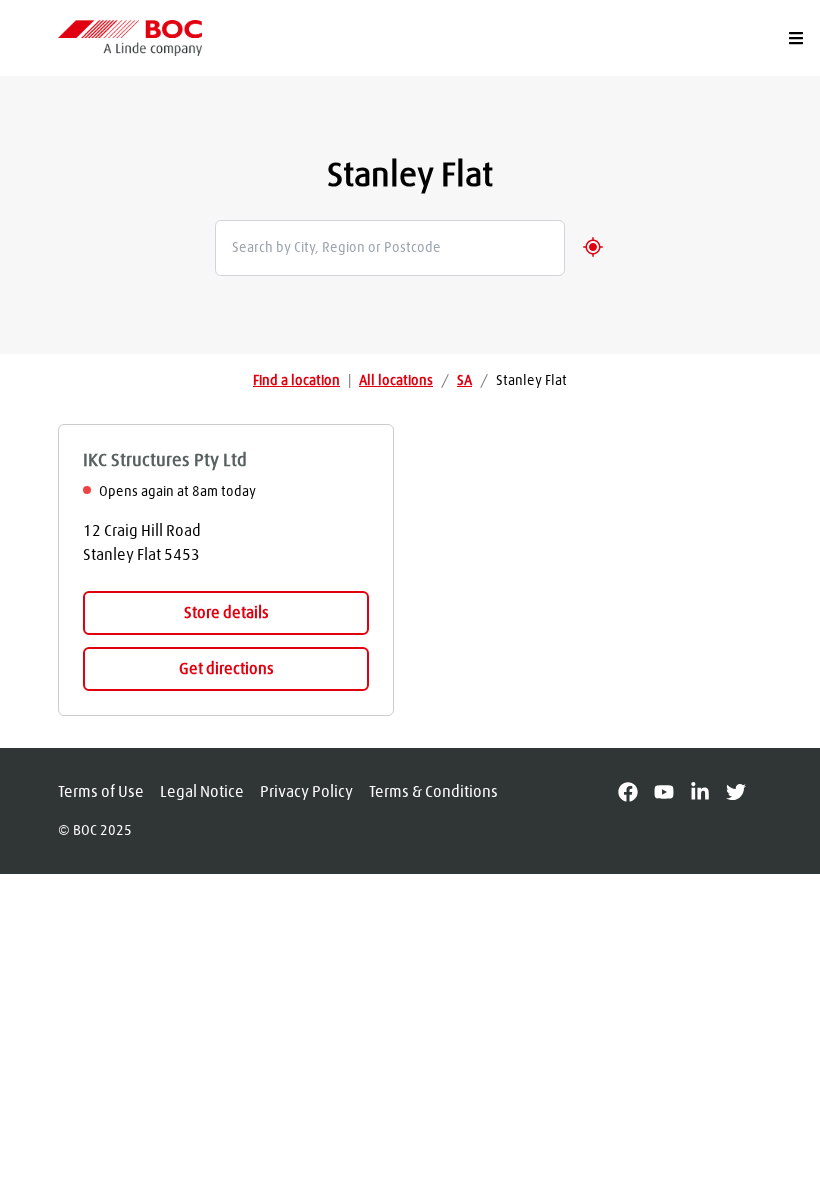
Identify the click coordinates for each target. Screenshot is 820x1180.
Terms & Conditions (433, 792)
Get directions (226, 669)
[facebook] (636, 792)
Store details (226, 613)
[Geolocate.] (593, 247)
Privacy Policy (306, 792)
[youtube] (672, 792)
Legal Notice (202, 792)
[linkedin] (708, 792)
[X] (744, 792)
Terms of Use (101, 792)
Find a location (296, 381)
